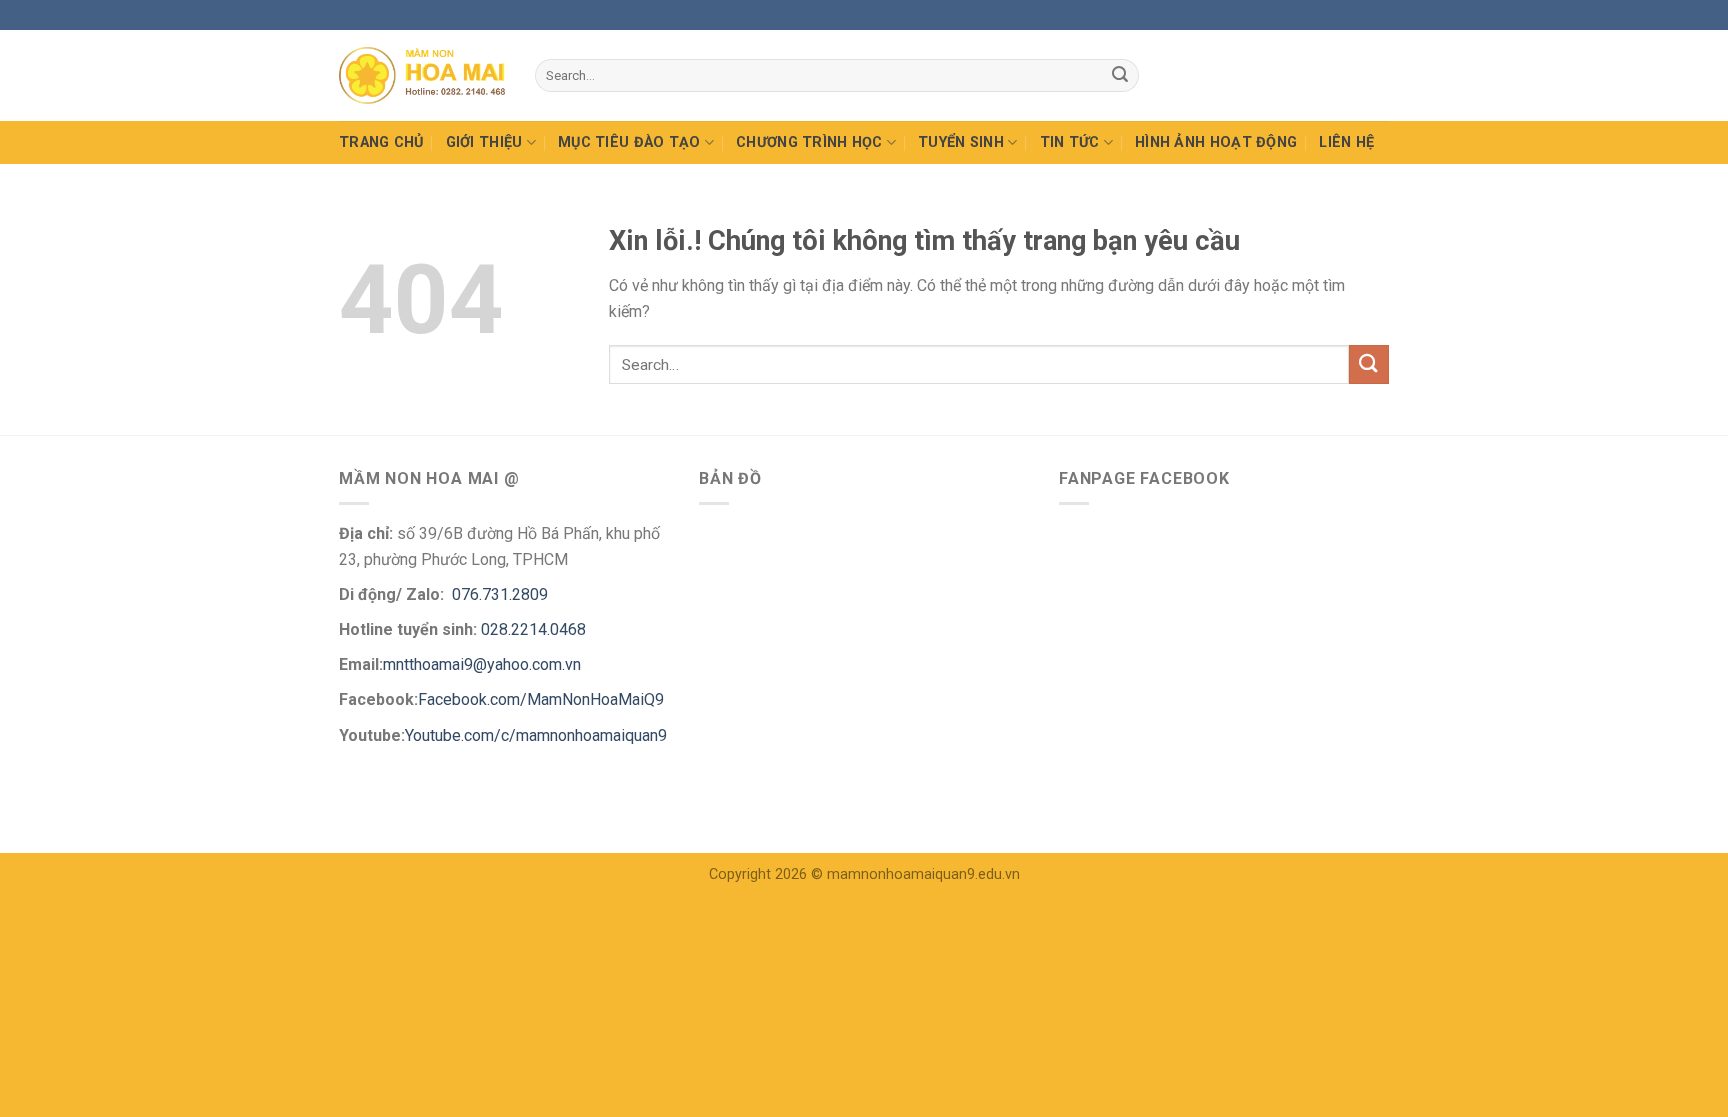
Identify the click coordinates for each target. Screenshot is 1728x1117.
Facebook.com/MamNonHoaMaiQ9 (541, 699)
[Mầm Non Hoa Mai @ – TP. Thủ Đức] (422, 75)
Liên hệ (1346, 142)
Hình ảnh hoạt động (1216, 142)
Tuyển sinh (961, 142)
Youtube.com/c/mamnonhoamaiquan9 (536, 735)
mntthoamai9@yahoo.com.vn (484, 664)
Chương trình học (809, 142)
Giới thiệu (484, 142)
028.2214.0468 (533, 629)
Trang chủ (381, 142)
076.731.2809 (498, 594)
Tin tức (1070, 142)
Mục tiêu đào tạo (629, 142)
